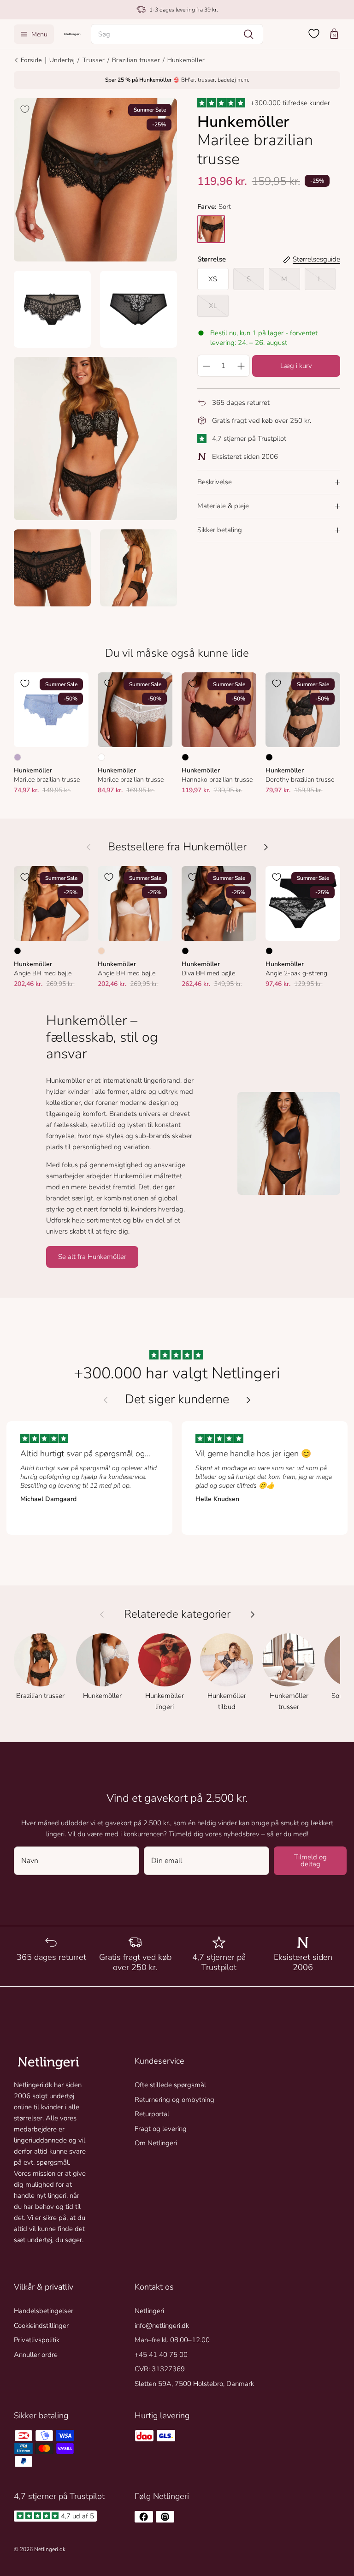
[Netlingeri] (72, 34)
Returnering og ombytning (174, 2100)
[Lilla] (18, 757)
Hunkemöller (186, 60)
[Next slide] (248, 1400)
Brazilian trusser (136, 60)
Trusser (93, 60)
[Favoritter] (314, 34)
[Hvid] (101, 757)
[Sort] (185, 757)
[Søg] (248, 34)
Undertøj (62, 60)
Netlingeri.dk (50, 2549)
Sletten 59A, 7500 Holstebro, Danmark (194, 2384)
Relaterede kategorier (177, 1614)
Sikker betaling (220, 530)
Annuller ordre (36, 2355)
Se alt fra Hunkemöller (92, 1257)
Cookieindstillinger (41, 2326)
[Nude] (101, 951)
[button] (177, 34)
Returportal (152, 2114)
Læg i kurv (296, 366)
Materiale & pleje (223, 506)
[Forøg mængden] (241, 366)
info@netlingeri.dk (162, 2326)
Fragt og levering (161, 2129)
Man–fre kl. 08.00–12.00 (172, 2340)
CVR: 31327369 (160, 2369)
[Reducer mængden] (206, 366)
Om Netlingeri (156, 2143)
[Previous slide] (106, 1400)
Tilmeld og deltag (310, 1861)
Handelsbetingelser (44, 2311)
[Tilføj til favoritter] (25, 109)
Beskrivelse (215, 482)
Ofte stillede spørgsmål (170, 2085)
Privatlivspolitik (37, 2340)
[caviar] (211, 229)
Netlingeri (149, 2311)
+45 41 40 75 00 (161, 2355)
